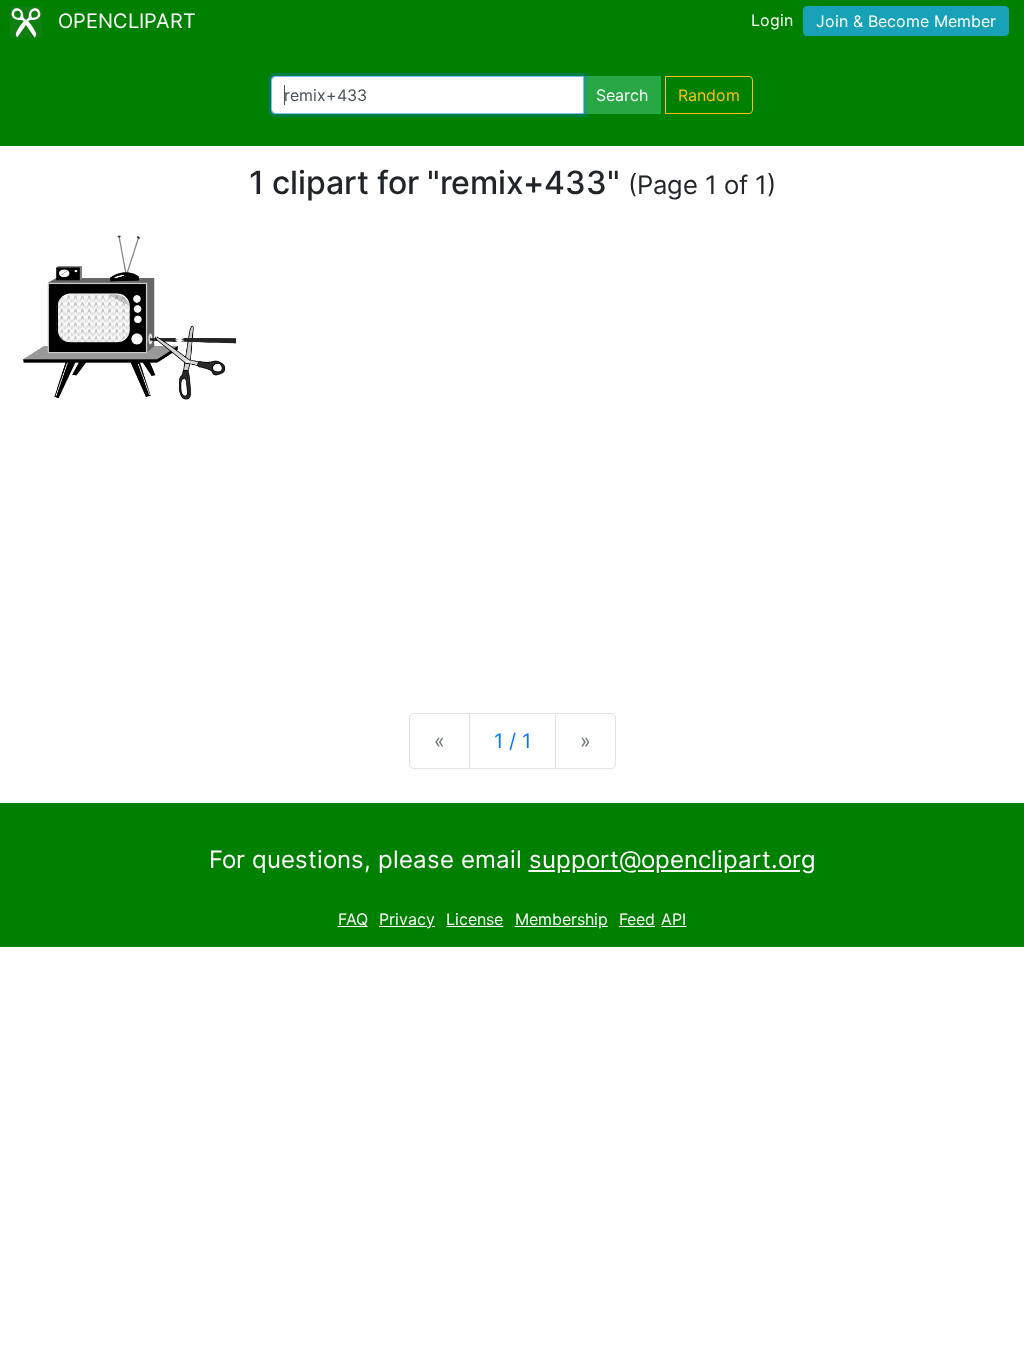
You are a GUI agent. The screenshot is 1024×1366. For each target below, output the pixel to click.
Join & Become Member (906, 21)
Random (709, 95)
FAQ (353, 919)
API (673, 919)
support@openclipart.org (672, 859)
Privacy (407, 919)
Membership (561, 919)
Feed (637, 919)
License (474, 919)
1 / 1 (512, 741)
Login (772, 20)
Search (622, 95)
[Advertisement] (512, 541)
